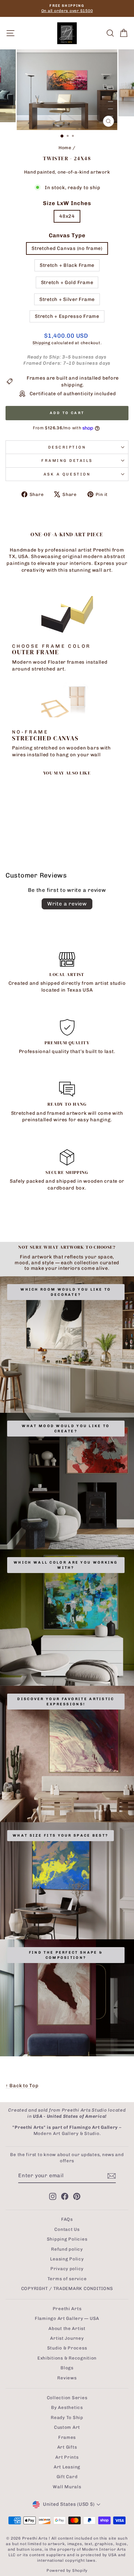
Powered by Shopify (67, 2570)
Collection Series (67, 2398)
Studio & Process (67, 2348)
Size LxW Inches (67, 203)
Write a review (67, 904)
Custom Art (67, 2427)
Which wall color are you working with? (66, 1565)
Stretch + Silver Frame (67, 299)
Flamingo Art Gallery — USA (67, 2318)
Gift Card (67, 2477)
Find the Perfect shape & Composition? (66, 1955)
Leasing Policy (67, 2259)
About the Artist (67, 2328)
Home (65, 148)
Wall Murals (67, 2487)
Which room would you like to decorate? (66, 1292)
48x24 (67, 216)
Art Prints (67, 2457)
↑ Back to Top (22, 2086)
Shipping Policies (67, 2239)
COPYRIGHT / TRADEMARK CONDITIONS (67, 2288)
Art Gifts (67, 2447)
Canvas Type (67, 235)
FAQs (67, 2219)
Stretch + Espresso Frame (67, 316)
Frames (67, 2437)
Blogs (67, 2368)
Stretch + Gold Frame (67, 282)
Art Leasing (67, 2467)
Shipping (41, 343)
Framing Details (67, 461)
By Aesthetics (67, 2407)
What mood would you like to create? (66, 1429)
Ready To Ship (67, 2417)
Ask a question (67, 474)
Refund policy (67, 2249)
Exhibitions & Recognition (67, 2358)
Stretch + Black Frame (67, 265)
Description (67, 447)
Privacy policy (67, 2269)
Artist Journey (67, 2338)
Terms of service (67, 2279)
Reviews (67, 2378)
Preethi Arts (67, 2309)
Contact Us (67, 2229)
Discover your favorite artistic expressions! (66, 1702)
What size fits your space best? (60, 1835)
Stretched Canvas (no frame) (67, 248)
